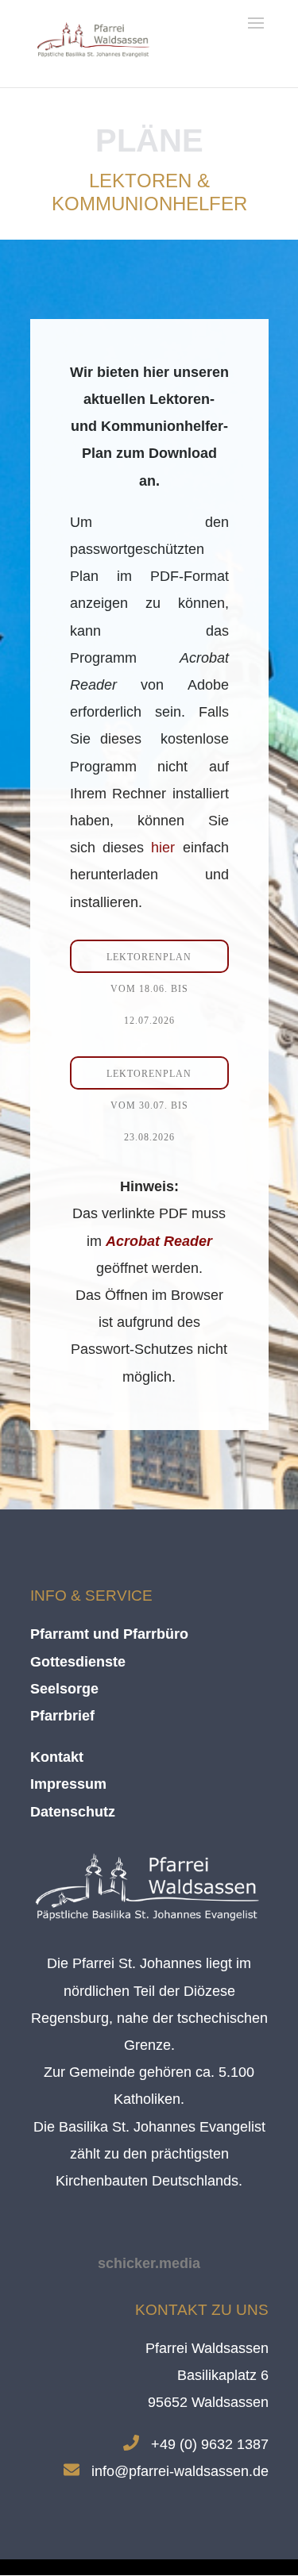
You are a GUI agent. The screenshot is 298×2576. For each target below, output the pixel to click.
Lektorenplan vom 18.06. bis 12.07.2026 (149, 962)
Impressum (68, 1784)
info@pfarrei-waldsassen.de (180, 2471)
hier (163, 848)
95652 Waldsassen (208, 2402)
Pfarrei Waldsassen (207, 2348)
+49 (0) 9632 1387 (210, 2444)
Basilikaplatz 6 (223, 2375)
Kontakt (57, 1757)
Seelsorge (64, 1689)
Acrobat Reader (159, 1241)
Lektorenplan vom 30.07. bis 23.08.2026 (149, 1079)
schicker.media (149, 2263)
